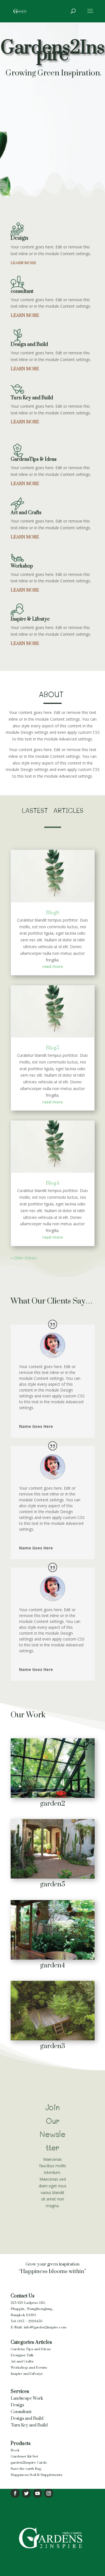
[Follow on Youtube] (38, 2493)
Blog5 (53, 1048)
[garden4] (53, 1958)
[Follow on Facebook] (15, 2493)
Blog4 (53, 1183)
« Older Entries (24, 1258)
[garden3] (53, 2039)
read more (53, 966)
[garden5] (53, 1877)
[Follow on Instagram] (49, 2493)
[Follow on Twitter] (26, 2493)
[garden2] (53, 1796)
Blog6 (53, 913)
